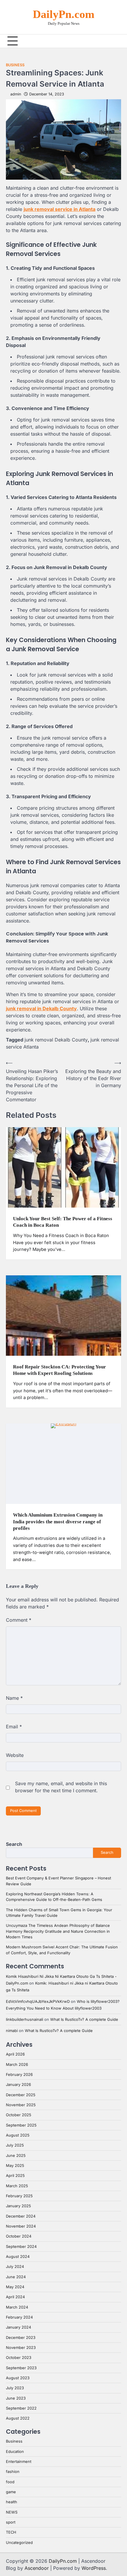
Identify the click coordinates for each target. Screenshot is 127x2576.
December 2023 (21, 2338)
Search (14, 1844)
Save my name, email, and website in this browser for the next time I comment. (61, 1787)
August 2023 (18, 2378)
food (10, 2482)
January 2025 (18, 2206)
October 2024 (19, 2236)
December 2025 (21, 2095)
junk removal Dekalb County (56, 1040)
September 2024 (21, 2247)
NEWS (12, 2512)
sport (11, 2522)
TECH (11, 2532)
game (11, 2492)
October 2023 (19, 2358)
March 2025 (17, 2186)
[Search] (117, 41)
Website (15, 1755)
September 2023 (21, 2368)
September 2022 (21, 2408)
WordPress (94, 2568)
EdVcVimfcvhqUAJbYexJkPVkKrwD (38, 2002)
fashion (13, 2472)
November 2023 (21, 2348)
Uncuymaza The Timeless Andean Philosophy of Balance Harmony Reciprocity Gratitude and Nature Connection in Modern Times (58, 1931)
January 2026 (18, 2085)
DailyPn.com (64, 14)
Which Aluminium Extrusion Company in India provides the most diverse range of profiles (58, 1522)
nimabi (12, 2031)
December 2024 (21, 2216)
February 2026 (19, 2075)
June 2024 (16, 2277)
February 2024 (19, 2317)
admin (16, 94)
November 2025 (21, 2105)
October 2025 (19, 2115)
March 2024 (17, 2307)
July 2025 (15, 2145)
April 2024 (15, 2297)
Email (14, 1727)
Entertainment (19, 2462)
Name (14, 1698)
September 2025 (21, 2125)
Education (15, 2452)
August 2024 (18, 2257)
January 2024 (18, 2327)
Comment (19, 1620)
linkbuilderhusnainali (25, 2019)
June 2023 (16, 2398)
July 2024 (15, 2267)
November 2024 (21, 2226)
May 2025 (15, 2166)
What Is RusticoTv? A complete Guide (84, 2019)
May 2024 (15, 2287)
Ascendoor (37, 2568)
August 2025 (18, 2135)
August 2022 (18, 2418)
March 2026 (17, 2065)
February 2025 (19, 2196)
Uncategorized (19, 2543)
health (12, 2502)
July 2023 (15, 2388)
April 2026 (15, 2054)
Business (15, 65)
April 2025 (15, 2176)
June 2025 (16, 2156)
